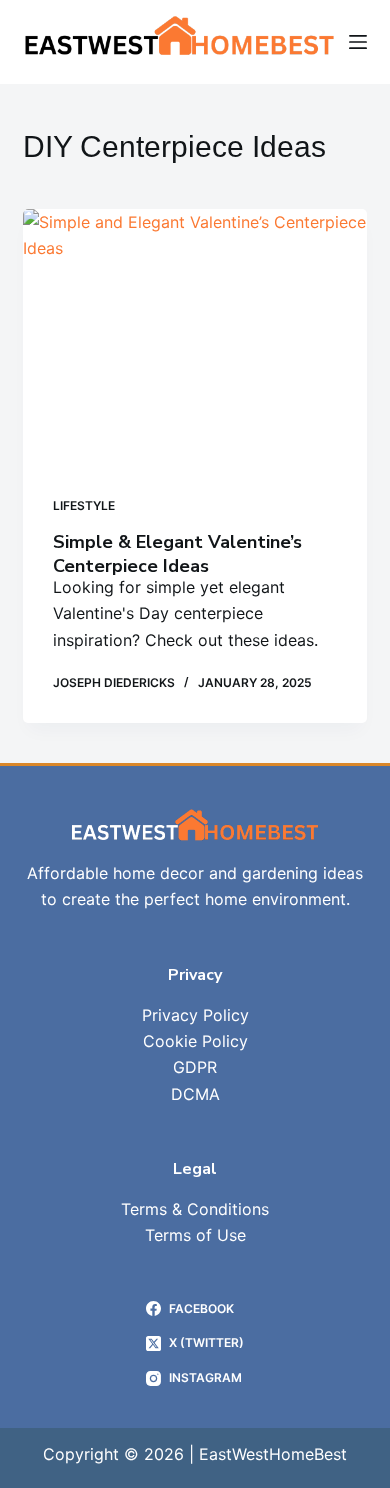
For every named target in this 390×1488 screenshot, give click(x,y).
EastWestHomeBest (273, 1454)
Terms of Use (195, 1235)
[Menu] (358, 42)
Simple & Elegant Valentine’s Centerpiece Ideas (177, 553)
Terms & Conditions (195, 1209)
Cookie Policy (195, 1041)
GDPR (195, 1067)
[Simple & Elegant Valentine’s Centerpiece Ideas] (194, 337)
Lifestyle (84, 505)
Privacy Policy (195, 1015)
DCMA (195, 1094)
